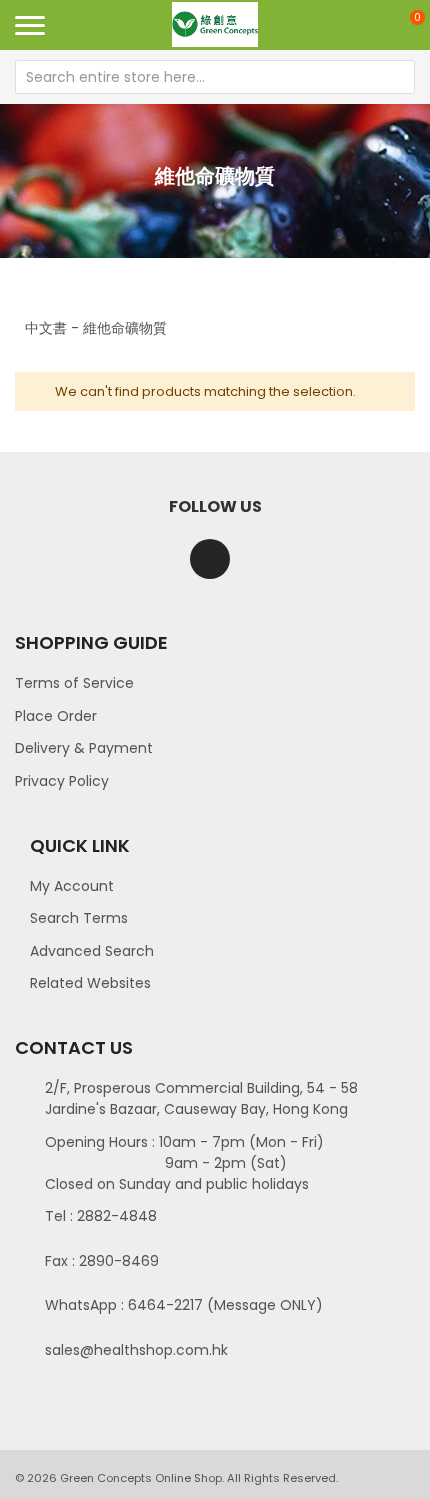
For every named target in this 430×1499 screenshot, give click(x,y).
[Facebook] (210, 559)
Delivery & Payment (84, 748)
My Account (72, 886)
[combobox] (215, 77)
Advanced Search (92, 951)
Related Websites (90, 983)
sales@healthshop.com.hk (136, 1350)
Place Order (56, 716)
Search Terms (79, 918)
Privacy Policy (62, 781)
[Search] (398, 77)
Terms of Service (74, 683)
